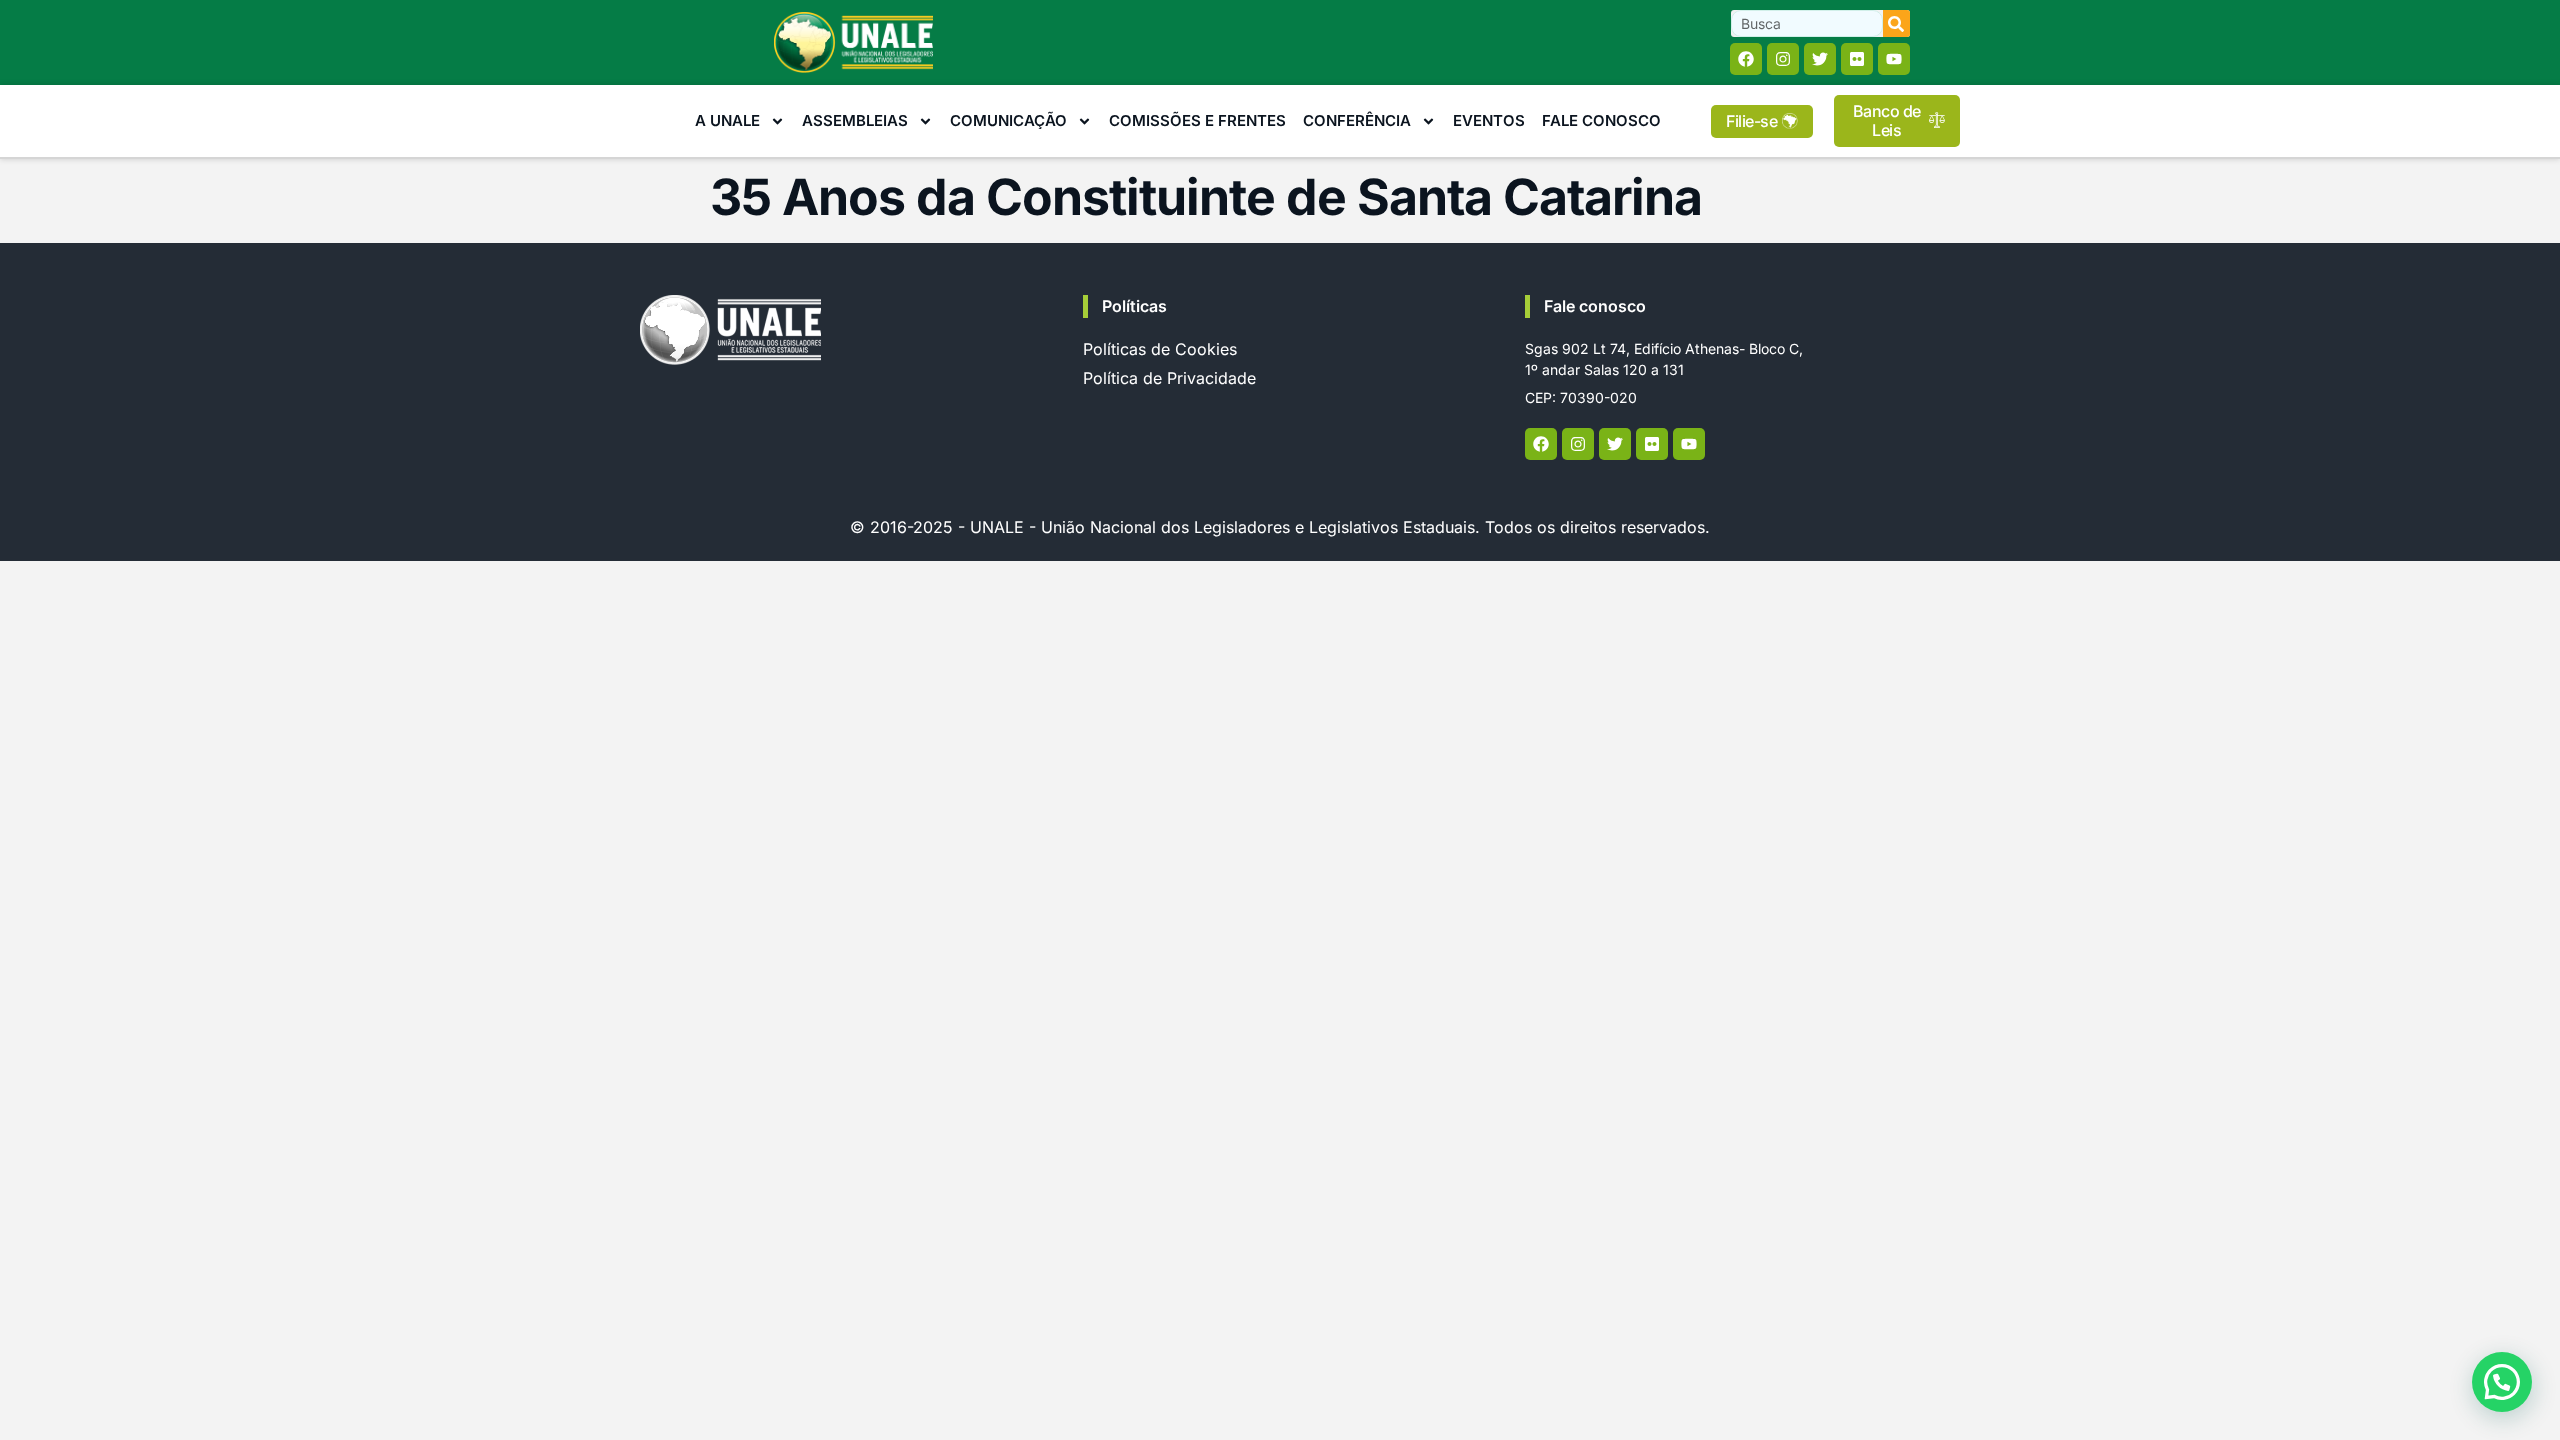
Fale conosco (1595, 306)
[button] (2502, 1382)
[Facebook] (1746, 59)
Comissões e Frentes (1197, 120)
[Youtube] (1894, 59)
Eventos (1489, 120)
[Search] (1896, 23)
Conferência (1357, 120)
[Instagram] (1783, 59)
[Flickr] (1857, 59)
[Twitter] (1820, 59)
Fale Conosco (1601, 120)
